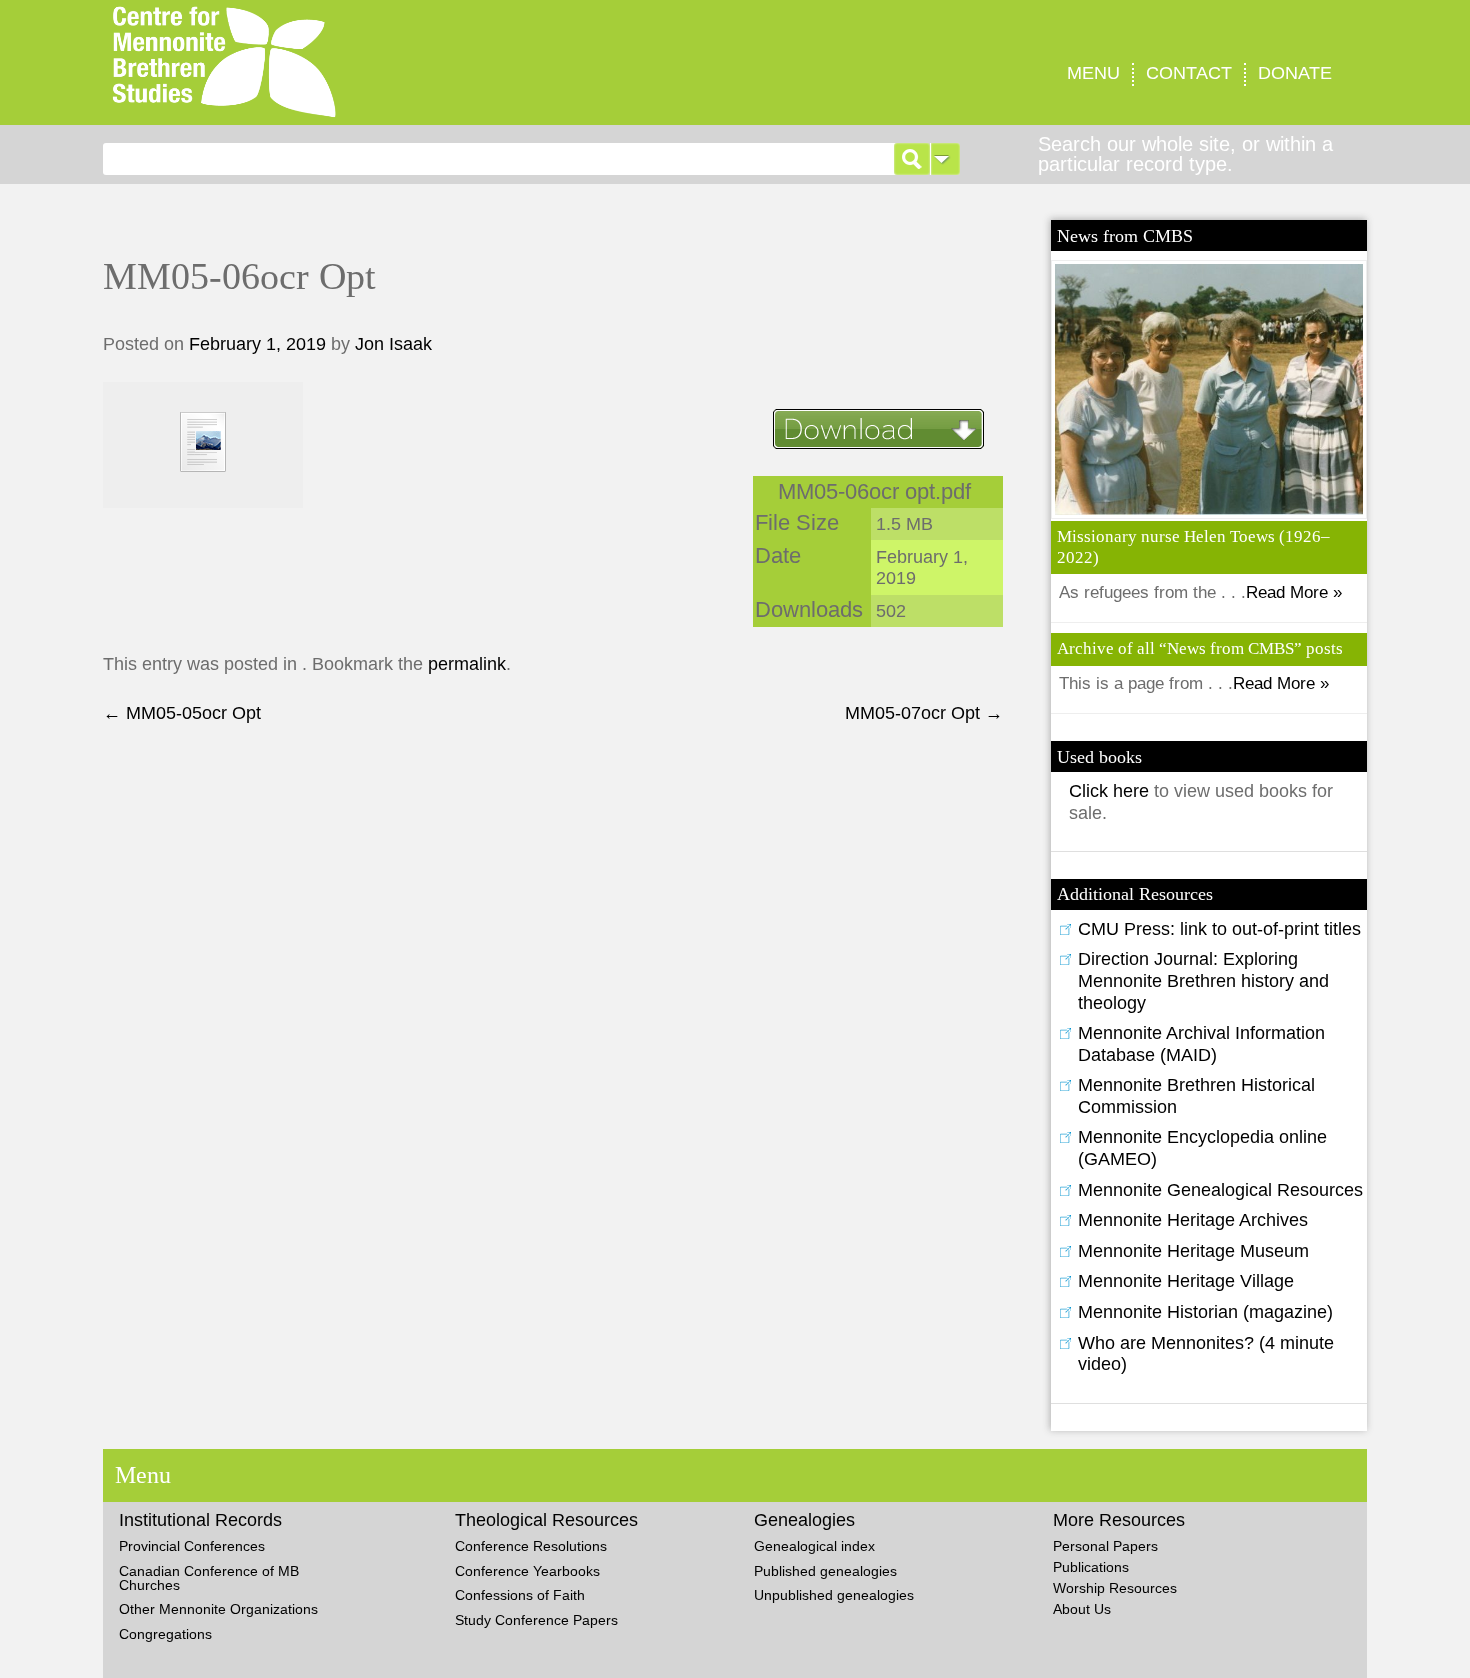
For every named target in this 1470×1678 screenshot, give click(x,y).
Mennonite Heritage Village (1186, 1281)
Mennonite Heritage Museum (1193, 1251)
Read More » (1294, 592)
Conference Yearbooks (527, 1571)
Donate (1295, 73)
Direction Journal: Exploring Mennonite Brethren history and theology (1203, 980)
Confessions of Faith (520, 1595)
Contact (1189, 73)
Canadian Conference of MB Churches (209, 1578)
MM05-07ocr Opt (924, 713)
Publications (1091, 1567)
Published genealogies (825, 1571)
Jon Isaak (393, 344)
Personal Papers (1105, 1546)
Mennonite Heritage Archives (1193, 1220)
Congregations (165, 1634)
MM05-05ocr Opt (182, 713)
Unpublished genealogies (834, 1595)
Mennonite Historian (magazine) (1205, 1312)
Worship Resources (1115, 1588)
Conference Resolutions (531, 1546)
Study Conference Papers (536, 1620)
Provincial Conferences (192, 1546)
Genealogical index (814, 1546)
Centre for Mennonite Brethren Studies (387, 62)
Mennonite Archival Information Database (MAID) (1201, 1044)
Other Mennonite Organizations (218, 1609)
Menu (1093, 73)
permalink (467, 664)
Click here (1111, 791)
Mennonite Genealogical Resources (1220, 1190)
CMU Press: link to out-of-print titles (1219, 929)
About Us (1082, 1609)
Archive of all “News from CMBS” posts (1200, 648)
